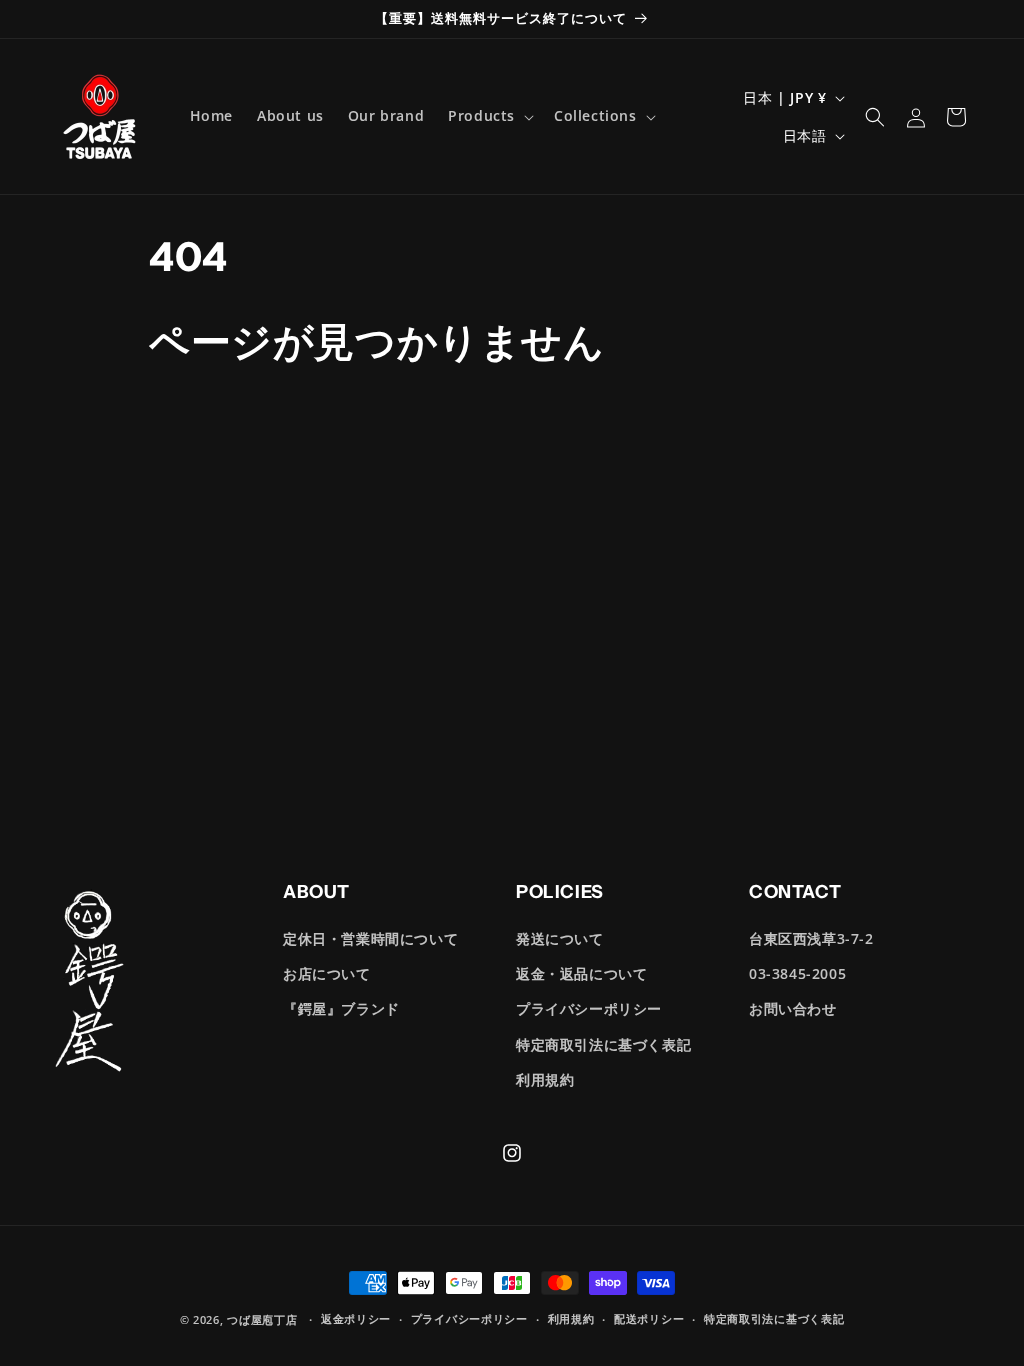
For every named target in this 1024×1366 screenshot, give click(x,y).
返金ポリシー (356, 1318)
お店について (327, 973)
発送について (560, 938)
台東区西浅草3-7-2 (811, 938)
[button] (489, 116)
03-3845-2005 (797, 973)
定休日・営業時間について (370, 938)
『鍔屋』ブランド (341, 1008)
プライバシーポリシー (589, 1008)
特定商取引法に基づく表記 (603, 1044)
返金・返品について (581, 973)
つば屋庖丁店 (262, 1319)
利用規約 (545, 1079)
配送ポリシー (649, 1318)
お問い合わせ (793, 1008)
